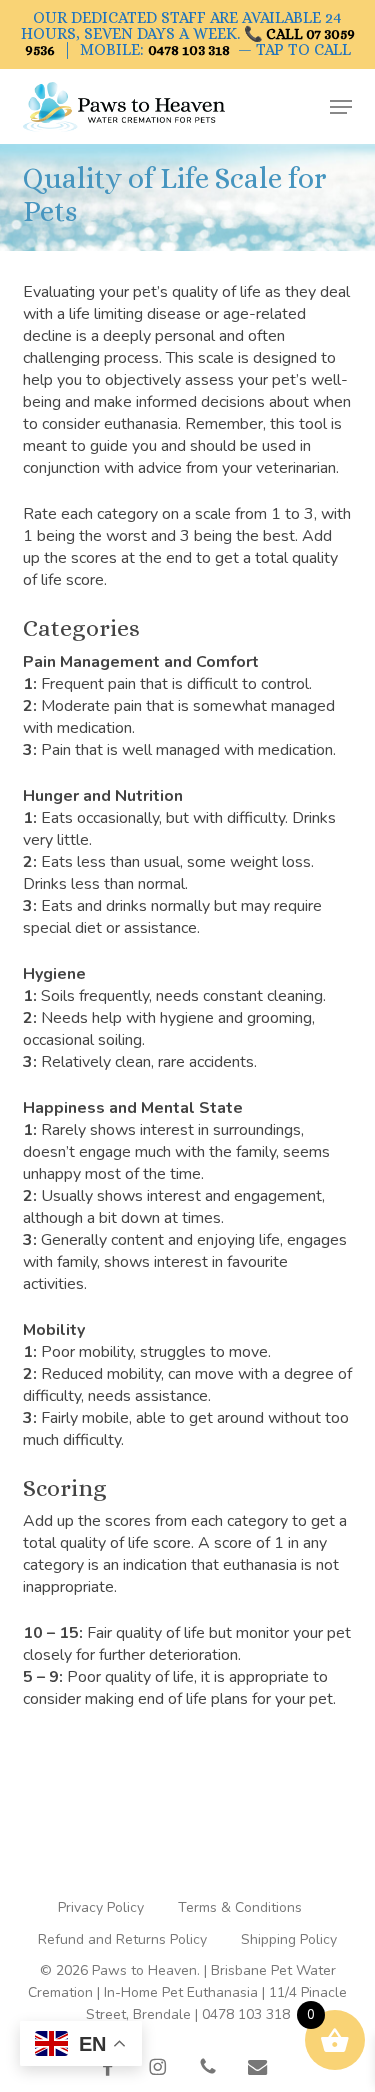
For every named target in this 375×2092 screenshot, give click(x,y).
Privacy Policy (101, 1907)
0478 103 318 (189, 50)
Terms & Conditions (240, 1907)
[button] (341, 107)
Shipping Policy (289, 1939)
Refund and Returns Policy (122, 1939)
